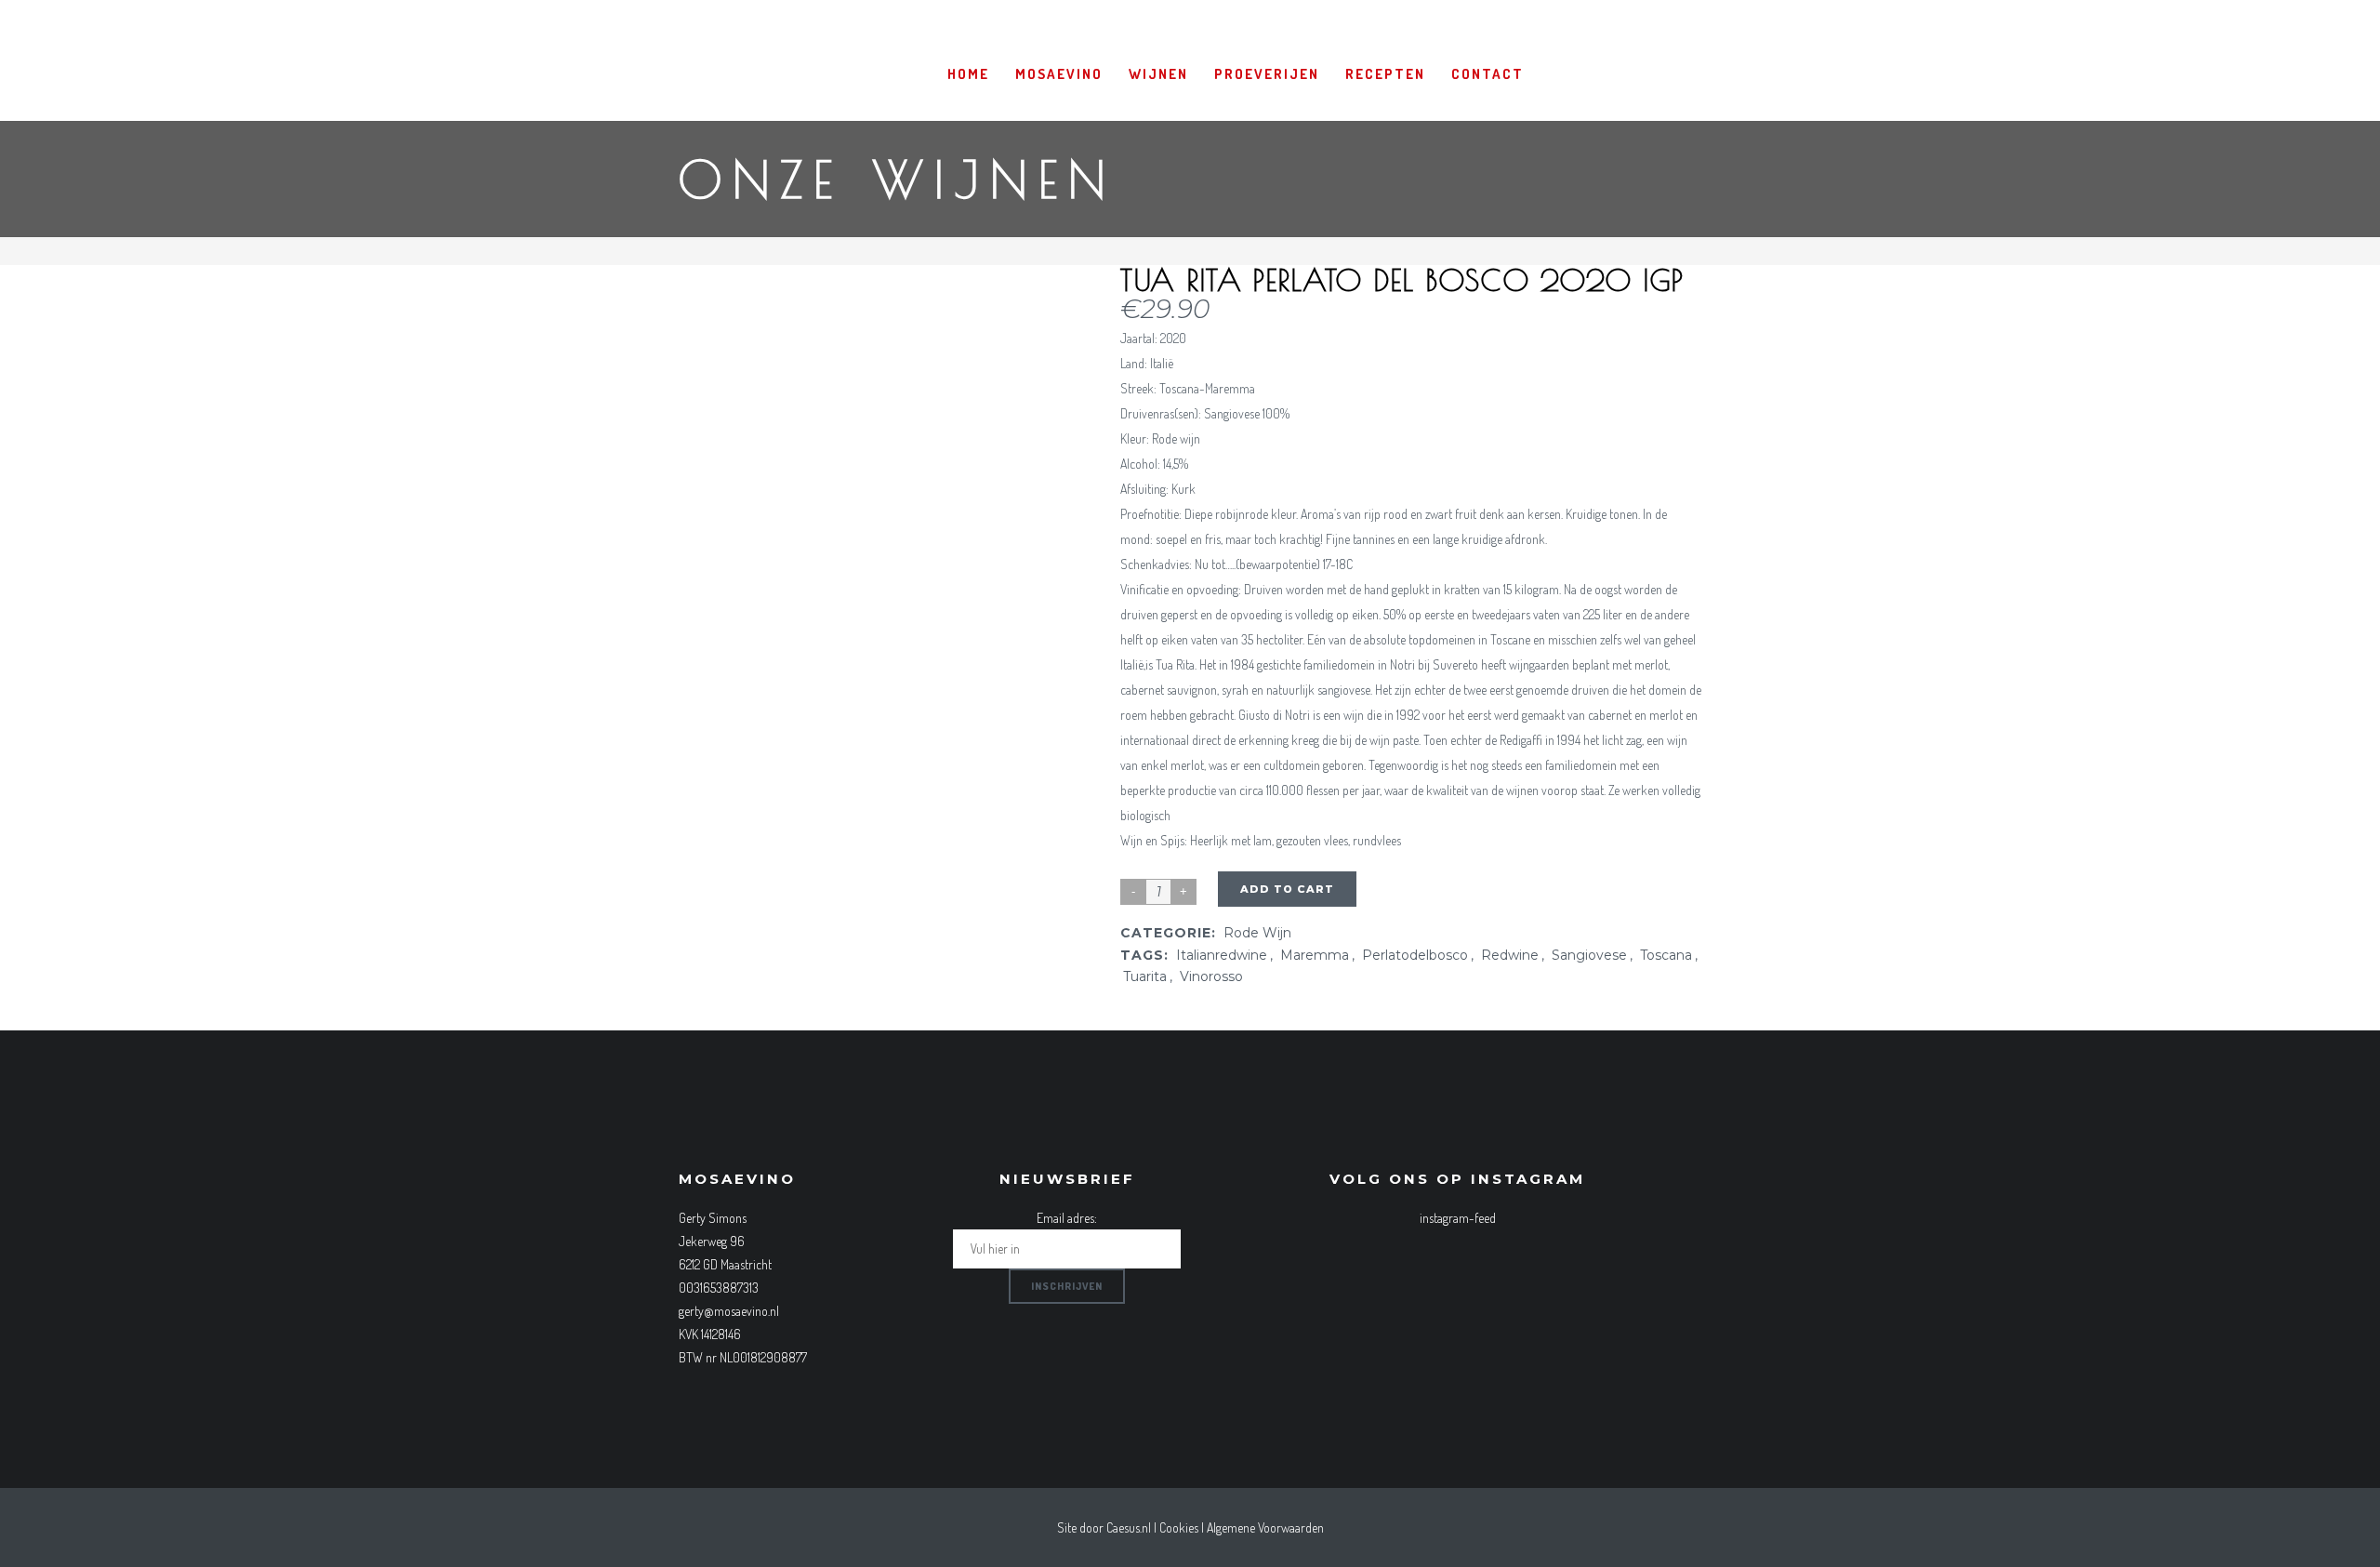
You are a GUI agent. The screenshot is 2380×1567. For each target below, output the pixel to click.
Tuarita (1145, 976)
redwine (1510, 955)
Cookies (1179, 1527)
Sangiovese (1589, 955)
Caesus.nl (1129, 1527)
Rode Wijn (1257, 933)
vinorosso (1211, 976)
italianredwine (1222, 955)
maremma (1315, 955)
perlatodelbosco (1415, 955)
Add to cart (1287, 889)
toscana (1666, 955)
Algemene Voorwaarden (1265, 1527)
